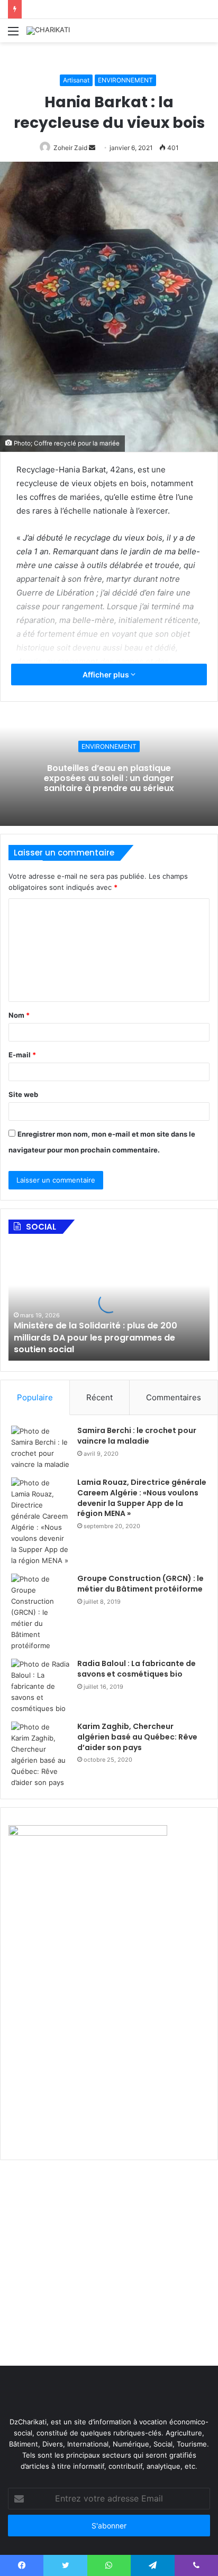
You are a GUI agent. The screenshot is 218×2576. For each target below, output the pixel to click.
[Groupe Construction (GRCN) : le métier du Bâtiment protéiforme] (40, 1612)
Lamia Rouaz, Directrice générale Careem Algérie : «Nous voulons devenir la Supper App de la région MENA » (142, 1498)
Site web (23, 1094)
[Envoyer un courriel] (92, 148)
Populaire (35, 1397)
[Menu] (13, 35)
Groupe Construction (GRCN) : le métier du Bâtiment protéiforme (140, 1584)
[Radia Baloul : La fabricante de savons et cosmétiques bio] (40, 1686)
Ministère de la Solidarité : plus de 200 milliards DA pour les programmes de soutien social (96, 1337)
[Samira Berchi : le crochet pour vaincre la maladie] (40, 1448)
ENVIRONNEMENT (125, 80)
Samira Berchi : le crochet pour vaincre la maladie (137, 1436)
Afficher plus (107, 675)
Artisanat (76, 80)
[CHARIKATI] (48, 31)
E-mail (22, 1055)
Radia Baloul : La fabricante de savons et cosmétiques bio (137, 1669)
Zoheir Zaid (70, 148)
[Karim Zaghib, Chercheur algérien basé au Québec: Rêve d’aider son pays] (40, 1755)
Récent (99, 1397)
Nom (19, 1015)
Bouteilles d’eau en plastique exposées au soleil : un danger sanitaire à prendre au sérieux (109, 778)
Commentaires (174, 1397)
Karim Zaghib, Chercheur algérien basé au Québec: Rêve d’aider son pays (137, 1737)
